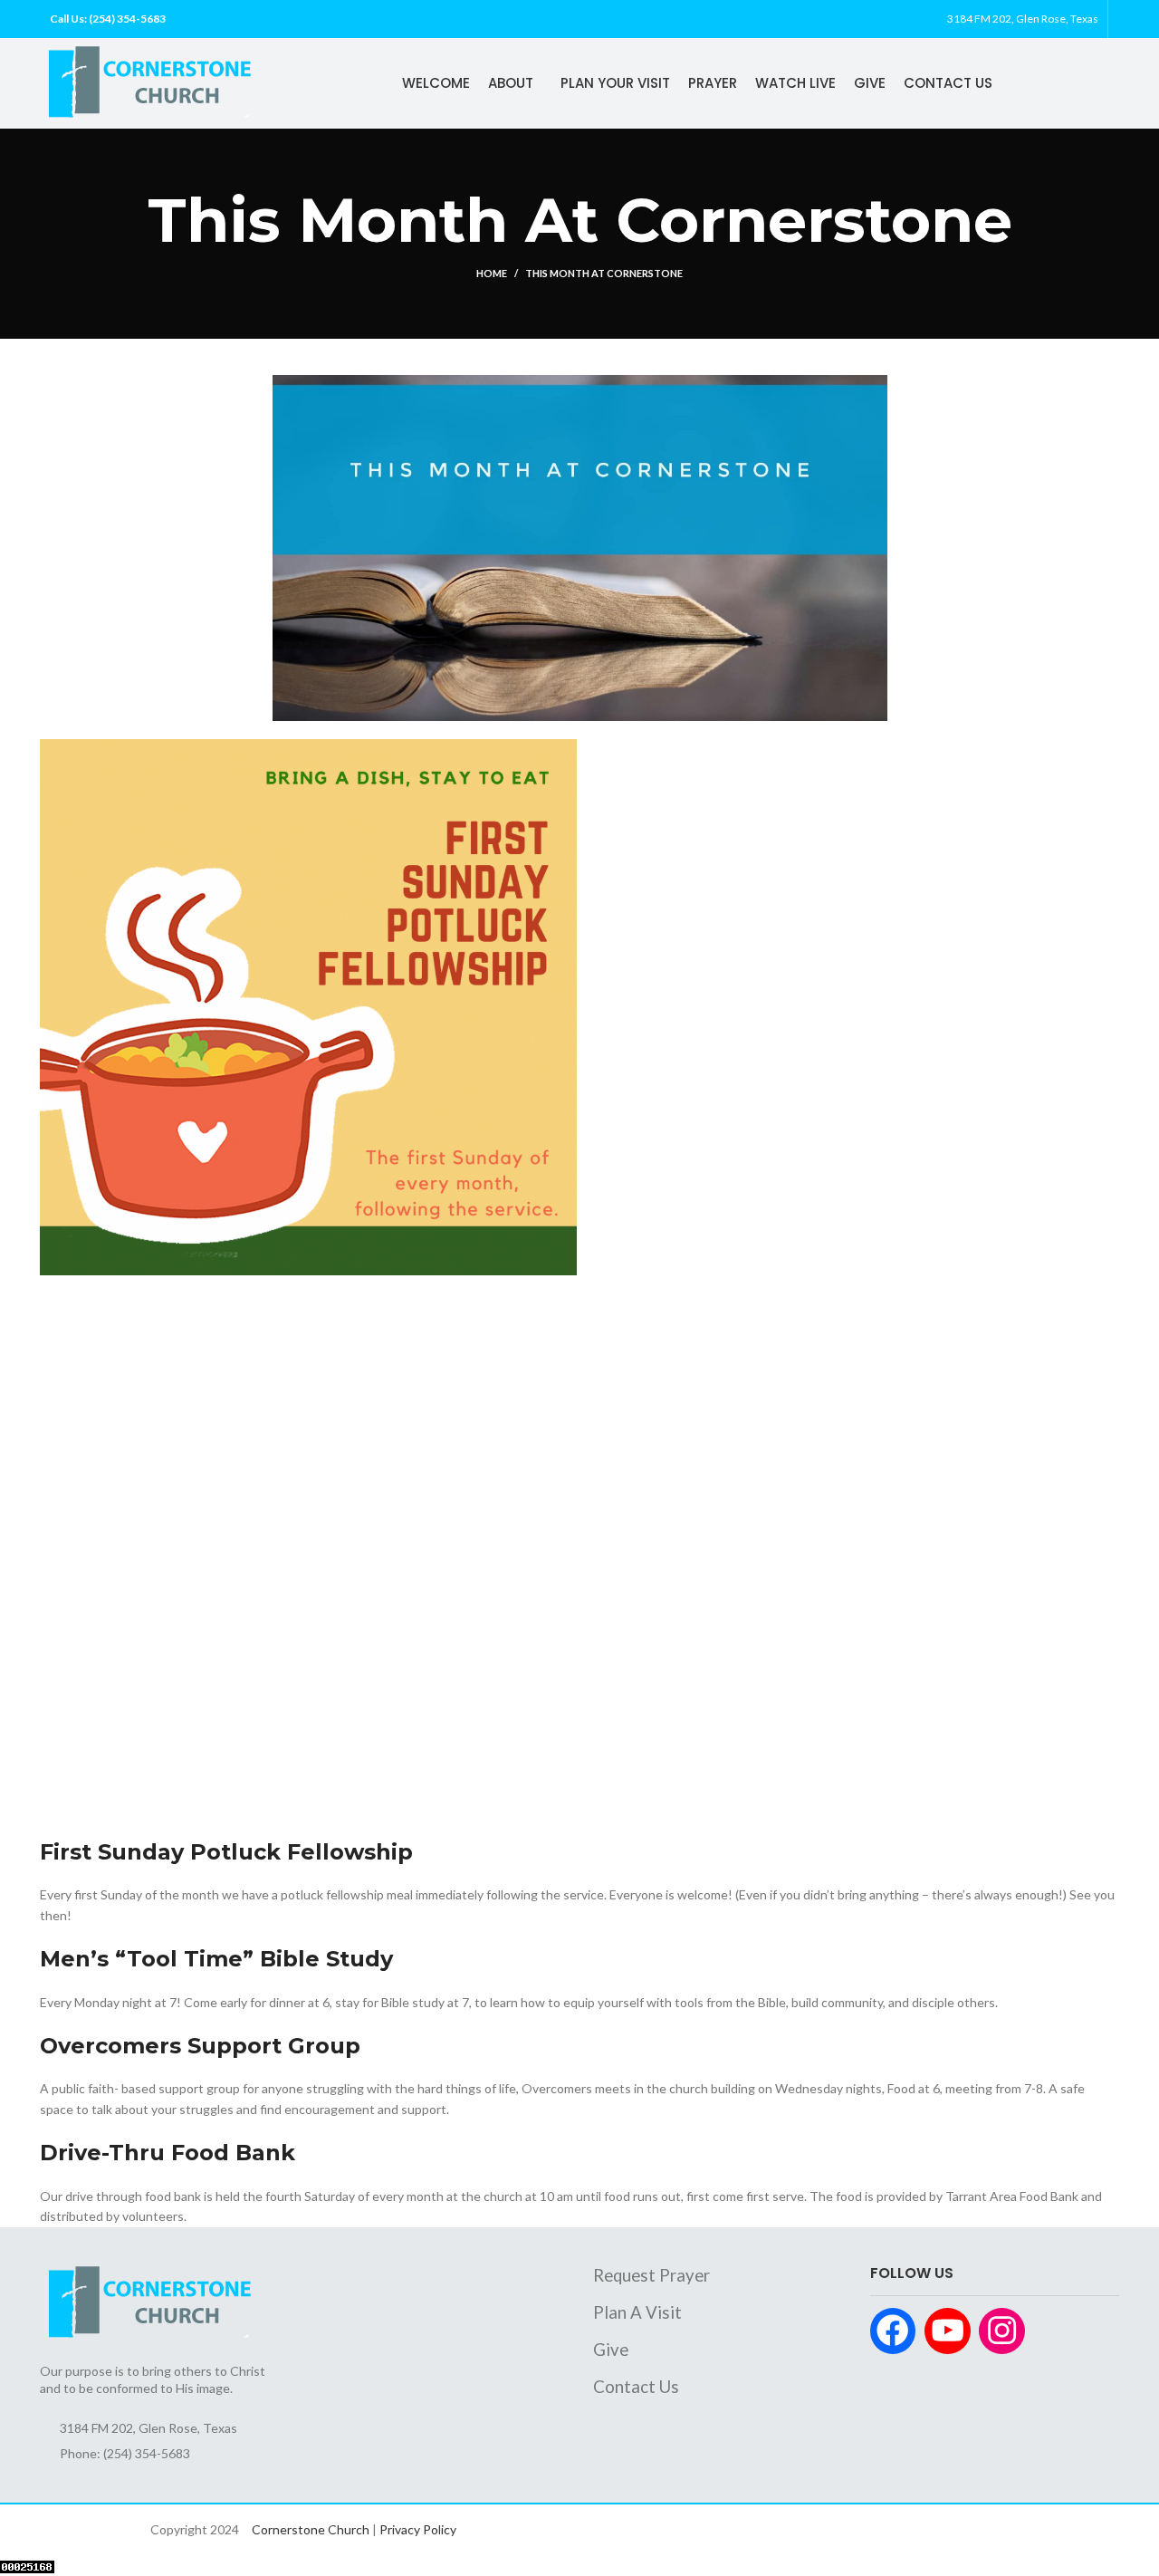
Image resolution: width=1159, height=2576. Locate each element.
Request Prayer (651, 2275)
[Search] (1118, 19)
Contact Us (636, 2387)
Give (611, 2350)
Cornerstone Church (311, 2529)
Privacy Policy (418, 2529)
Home (492, 273)
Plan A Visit (637, 2312)
